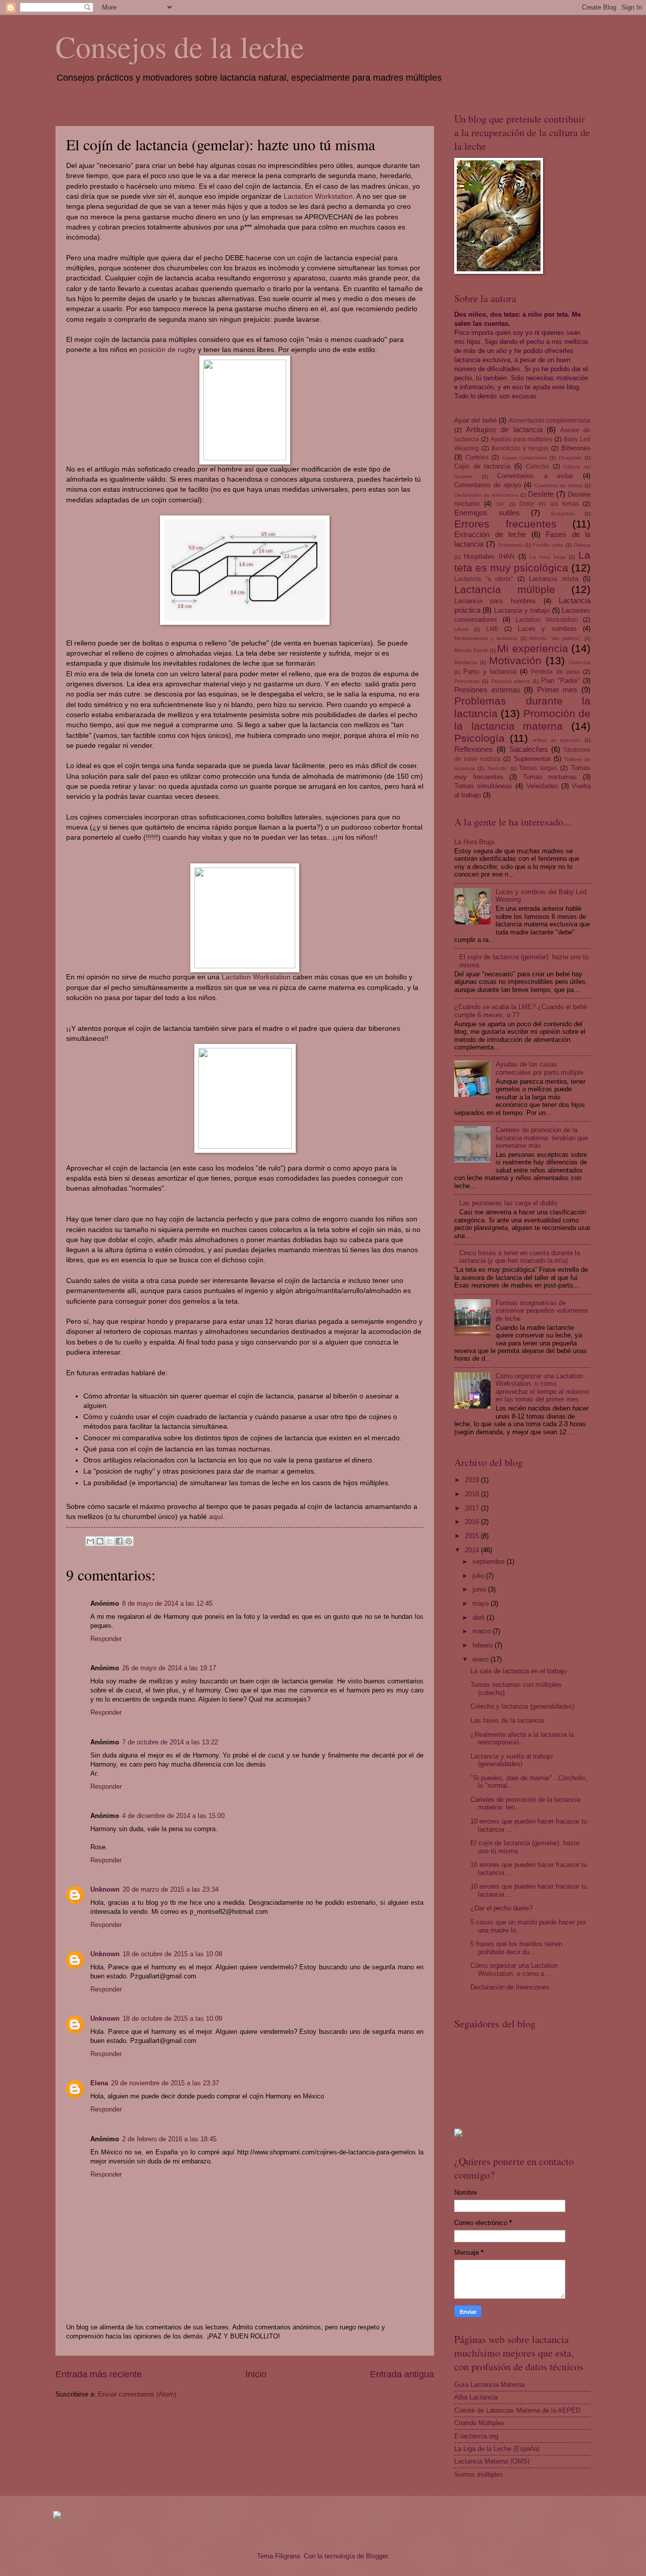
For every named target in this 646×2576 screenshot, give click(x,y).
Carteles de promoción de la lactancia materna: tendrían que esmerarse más (542, 1138)
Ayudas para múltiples (522, 439)
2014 (473, 1550)
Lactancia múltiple (505, 589)
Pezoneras (467, 681)
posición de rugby (168, 350)
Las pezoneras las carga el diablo (508, 1203)
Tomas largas (538, 768)
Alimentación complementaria (550, 421)
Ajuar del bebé (475, 420)
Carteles (477, 457)
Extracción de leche (490, 534)
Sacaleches (529, 749)
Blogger (377, 2556)
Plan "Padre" (560, 681)
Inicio (256, 2374)
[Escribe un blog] (100, 1541)
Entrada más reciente (99, 2374)
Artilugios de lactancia (504, 429)
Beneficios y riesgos (520, 448)
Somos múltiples (479, 2474)
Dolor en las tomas (549, 504)
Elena (99, 2083)
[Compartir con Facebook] (119, 1541)
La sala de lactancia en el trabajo (519, 1671)
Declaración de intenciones (486, 495)
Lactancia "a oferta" (483, 579)
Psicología (479, 738)
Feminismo (510, 545)
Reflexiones (474, 749)
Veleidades (542, 786)
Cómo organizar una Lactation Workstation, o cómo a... (514, 1969)
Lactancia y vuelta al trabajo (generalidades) (512, 1760)
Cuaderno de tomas (558, 485)
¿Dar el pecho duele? (501, 1908)
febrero (483, 1645)
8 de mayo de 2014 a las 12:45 (167, 1603)
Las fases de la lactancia (507, 1720)
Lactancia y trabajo (522, 610)
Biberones (576, 448)
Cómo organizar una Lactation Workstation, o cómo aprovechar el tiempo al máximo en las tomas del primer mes (542, 1388)
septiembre (490, 1562)
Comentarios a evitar (535, 476)
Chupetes (570, 458)
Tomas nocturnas (550, 777)
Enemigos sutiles (487, 513)
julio (479, 1576)
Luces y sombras (547, 629)
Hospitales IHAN (489, 557)
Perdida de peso (555, 672)
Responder (106, 1639)
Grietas (582, 545)
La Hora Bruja (474, 842)
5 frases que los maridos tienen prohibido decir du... (516, 1948)
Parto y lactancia (490, 671)
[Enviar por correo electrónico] (90, 1541)
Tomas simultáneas (483, 786)
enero (481, 1659)
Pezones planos (510, 681)
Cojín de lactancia (482, 466)
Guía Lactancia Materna (489, 2385)
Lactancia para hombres (495, 601)
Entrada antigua (402, 2374)
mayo (481, 1603)
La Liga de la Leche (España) (497, 2449)
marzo (482, 1631)
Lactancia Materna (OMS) (492, 2461)
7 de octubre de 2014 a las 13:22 (170, 1742)
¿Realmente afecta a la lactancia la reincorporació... (522, 1738)
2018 (473, 1494)
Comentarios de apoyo (488, 485)
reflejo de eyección (557, 740)
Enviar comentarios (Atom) (137, 2394)
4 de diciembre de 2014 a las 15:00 (173, 1816)
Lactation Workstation (318, 196)
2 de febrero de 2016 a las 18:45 (169, 2139)
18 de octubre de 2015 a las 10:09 (172, 2018)
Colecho (537, 466)
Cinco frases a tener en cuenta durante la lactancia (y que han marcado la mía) (520, 1257)
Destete (541, 494)
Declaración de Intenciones (510, 1987)
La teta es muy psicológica (522, 561)
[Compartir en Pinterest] (129, 1541)
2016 (473, 1522)
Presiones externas (487, 690)
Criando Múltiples (479, 2423)
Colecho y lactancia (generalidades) (522, 1706)
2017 (473, 1508)
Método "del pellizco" (555, 638)
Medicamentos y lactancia (486, 638)
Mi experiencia (532, 648)
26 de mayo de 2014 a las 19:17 (169, 1668)
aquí (216, 1517)
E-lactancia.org (476, 2436)
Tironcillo (497, 768)
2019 (473, 1480)
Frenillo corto (548, 545)
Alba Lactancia (476, 2397)
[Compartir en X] (110, 1541)
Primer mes (557, 690)
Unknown (105, 1889)
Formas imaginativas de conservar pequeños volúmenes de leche (542, 1311)
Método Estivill (471, 650)
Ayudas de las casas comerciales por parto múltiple (540, 1068)
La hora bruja (548, 557)
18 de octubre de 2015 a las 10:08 (172, 1954)
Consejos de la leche (180, 46)
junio (480, 1589)
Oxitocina (580, 662)
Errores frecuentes (505, 524)
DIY (501, 504)
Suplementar (532, 759)
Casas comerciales (525, 458)
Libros (461, 629)
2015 (473, 1536)
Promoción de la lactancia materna (522, 720)
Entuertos (562, 514)
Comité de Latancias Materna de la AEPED (517, 2410)
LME (492, 629)
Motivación (515, 660)
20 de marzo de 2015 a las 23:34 (171, 1889)
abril (479, 1618)
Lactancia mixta (554, 579)
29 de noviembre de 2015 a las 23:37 (165, 2083)
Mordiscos (466, 662)
